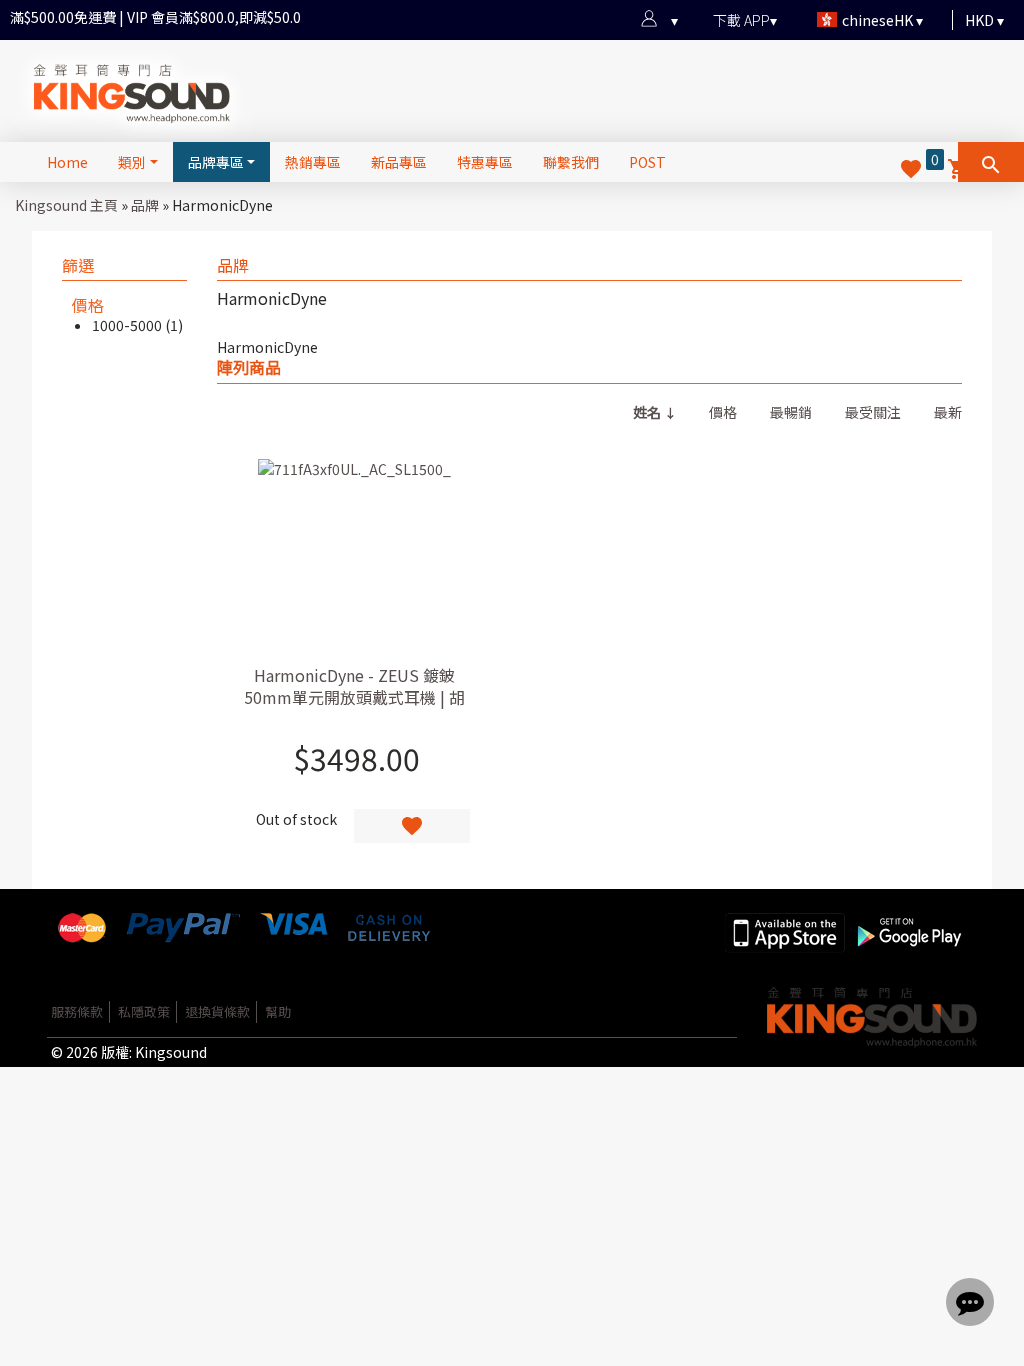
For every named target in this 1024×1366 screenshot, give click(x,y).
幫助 (278, 1011)
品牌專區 (216, 162)
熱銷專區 (313, 162)
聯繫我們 (571, 162)
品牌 (145, 205)
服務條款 (77, 1011)
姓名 (647, 412)
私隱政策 (144, 1011)
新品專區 (399, 162)
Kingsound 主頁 (66, 205)
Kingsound (171, 1052)
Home (67, 162)
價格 (723, 412)
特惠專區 (485, 162)
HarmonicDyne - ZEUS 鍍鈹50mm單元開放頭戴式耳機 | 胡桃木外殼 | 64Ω (354, 697)
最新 (948, 412)
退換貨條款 (217, 1011)
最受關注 (873, 412)
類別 (132, 162)
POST (647, 162)
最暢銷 (791, 412)
